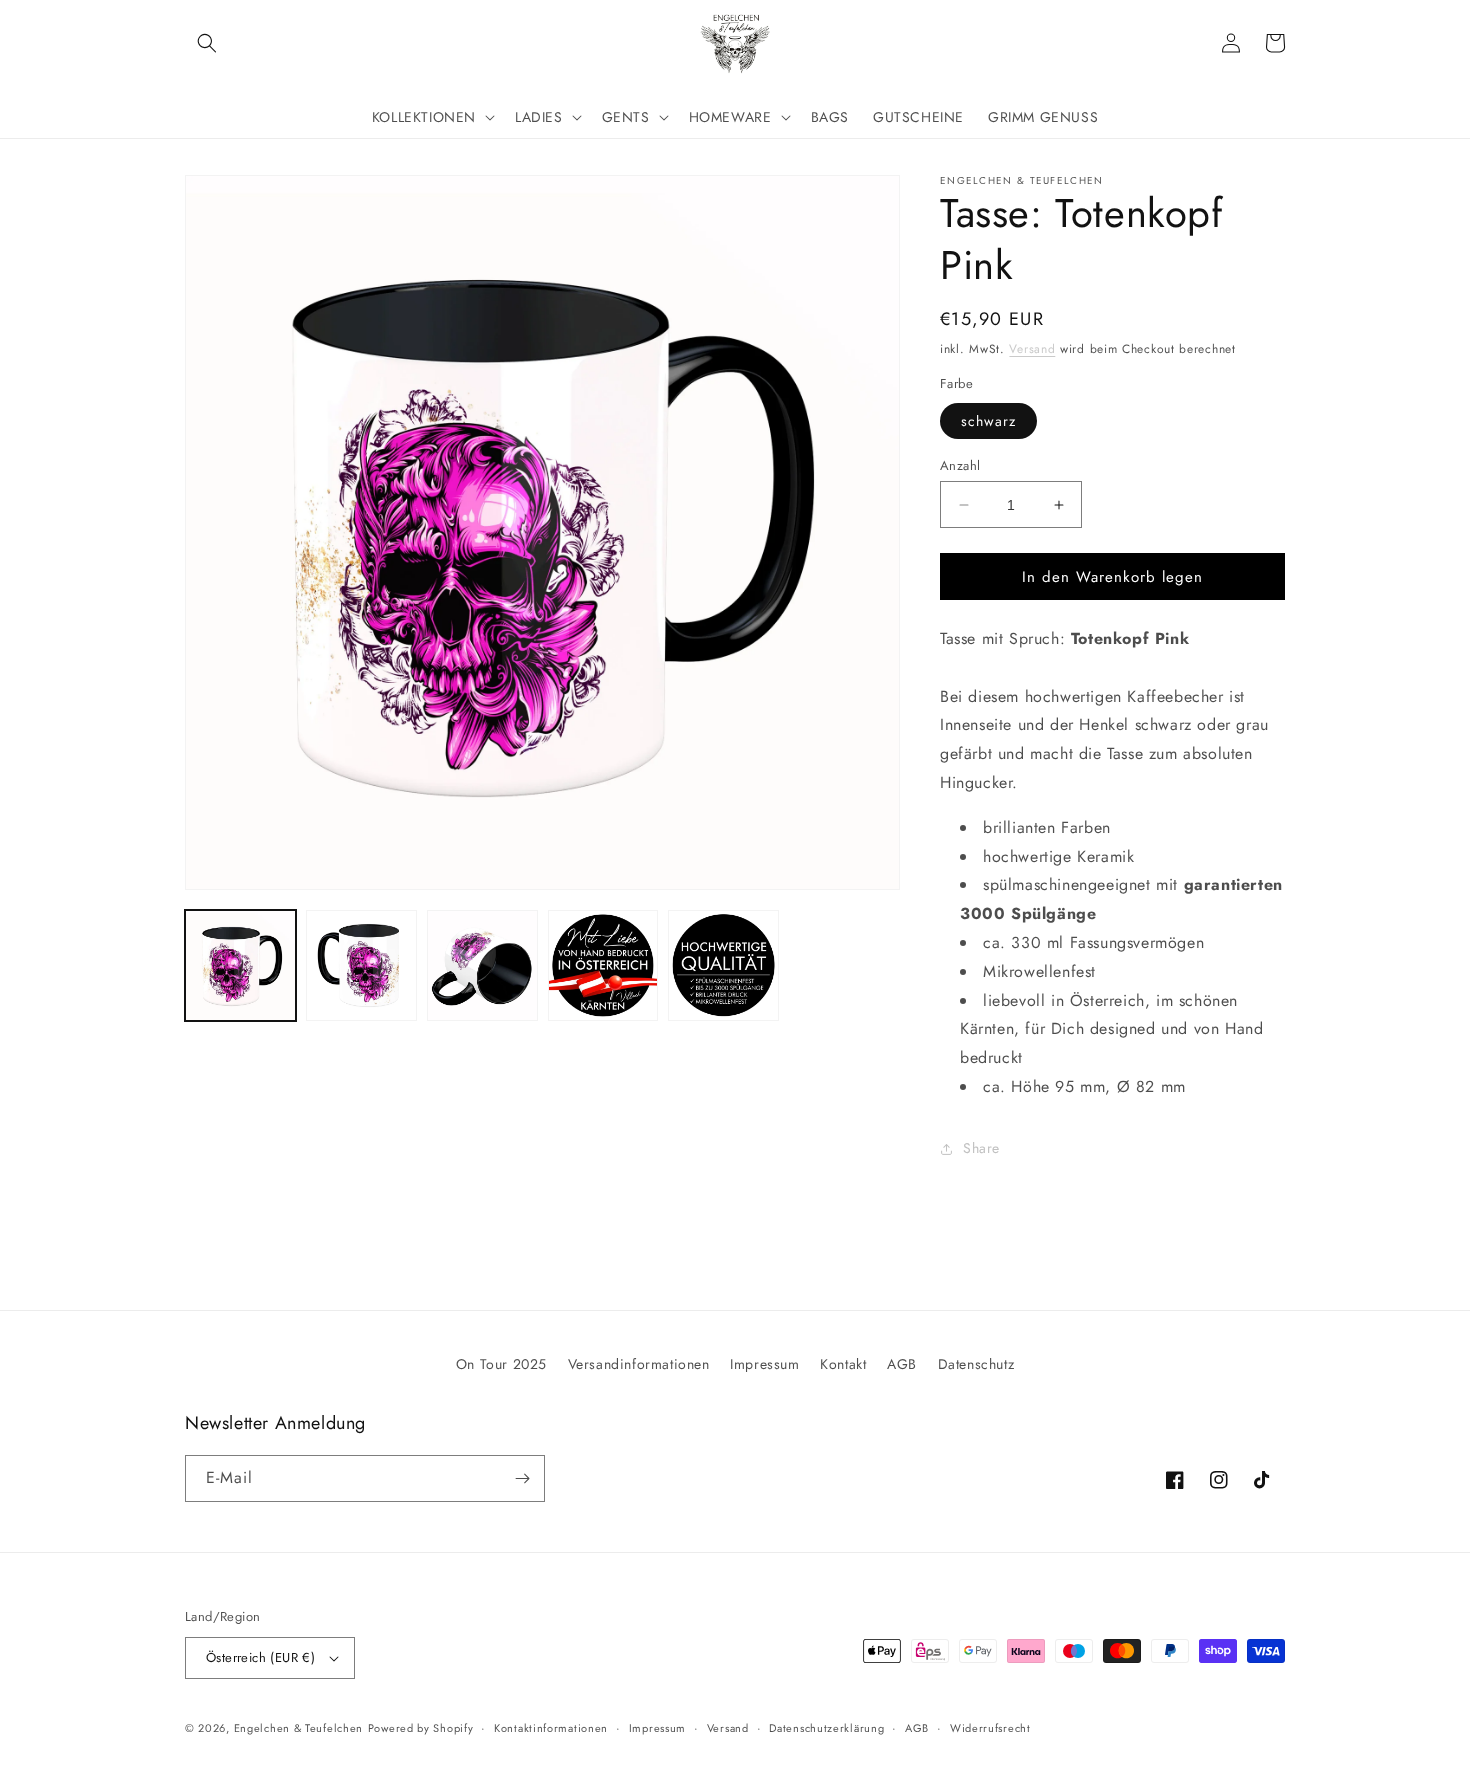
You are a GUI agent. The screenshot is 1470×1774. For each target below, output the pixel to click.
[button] (207, 43)
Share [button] (981, 1148)
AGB (902, 1364)
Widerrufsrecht (990, 1728)
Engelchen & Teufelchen (298, 1728)
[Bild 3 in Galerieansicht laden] (482, 965)
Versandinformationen (639, 1364)
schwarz (988, 421)
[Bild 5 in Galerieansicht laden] (723, 965)
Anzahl (960, 465)
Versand (1032, 349)
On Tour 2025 (501, 1364)
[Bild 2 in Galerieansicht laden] (361, 965)
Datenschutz (976, 1364)
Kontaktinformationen (551, 1728)
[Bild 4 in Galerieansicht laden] (603, 965)
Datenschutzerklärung (826, 1728)
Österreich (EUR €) (260, 1657)
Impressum (764, 1364)
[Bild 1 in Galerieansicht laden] (240, 965)
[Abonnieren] (522, 1478)
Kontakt (843, 1364)
